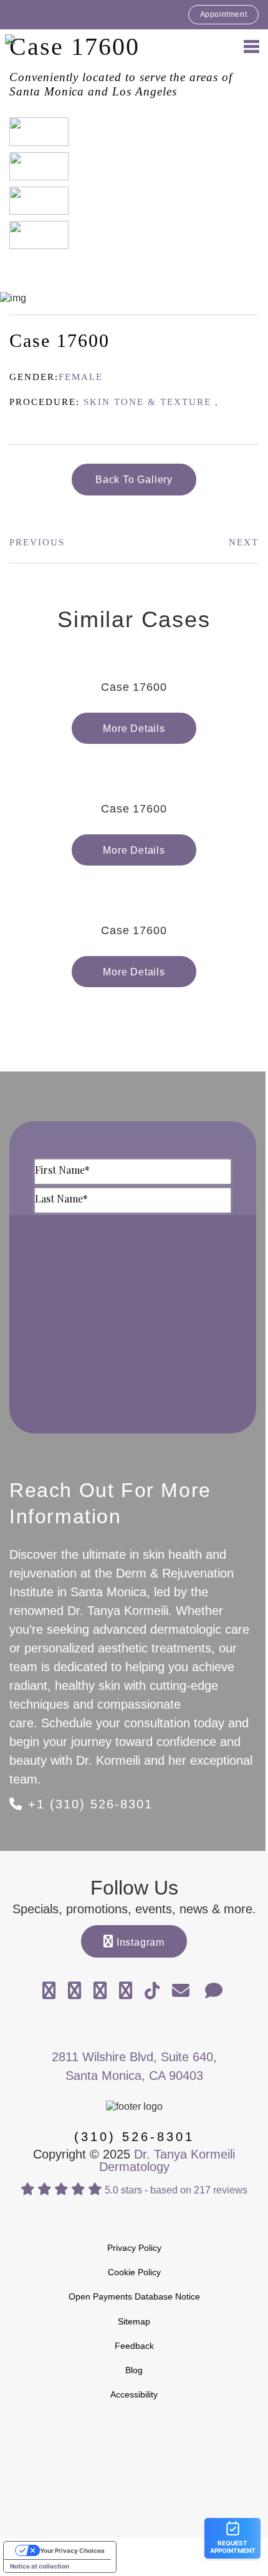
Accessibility (134, 2394)
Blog (134, 2370)
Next (244, 542)
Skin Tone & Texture (147, 402)
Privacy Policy (134, 2248)
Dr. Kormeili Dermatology (75, 46)
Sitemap (134, 2321)
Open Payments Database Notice (134, 2296)
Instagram (139, 1942)
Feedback (134, 2346)
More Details (134, 729)
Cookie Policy (134, 2272)
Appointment (224, 14)
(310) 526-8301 (134, 2137)
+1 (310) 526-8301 (88, 1804)
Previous (37, 542)
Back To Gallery (134, 480)
